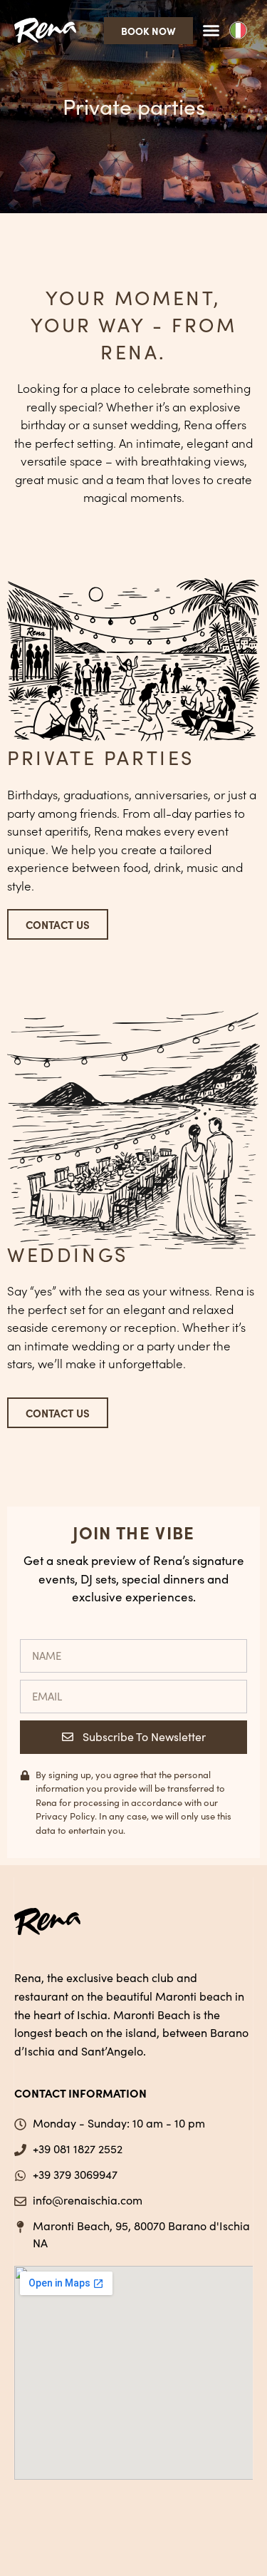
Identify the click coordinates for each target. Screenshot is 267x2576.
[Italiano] (238, 35)
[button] (211, 31)
